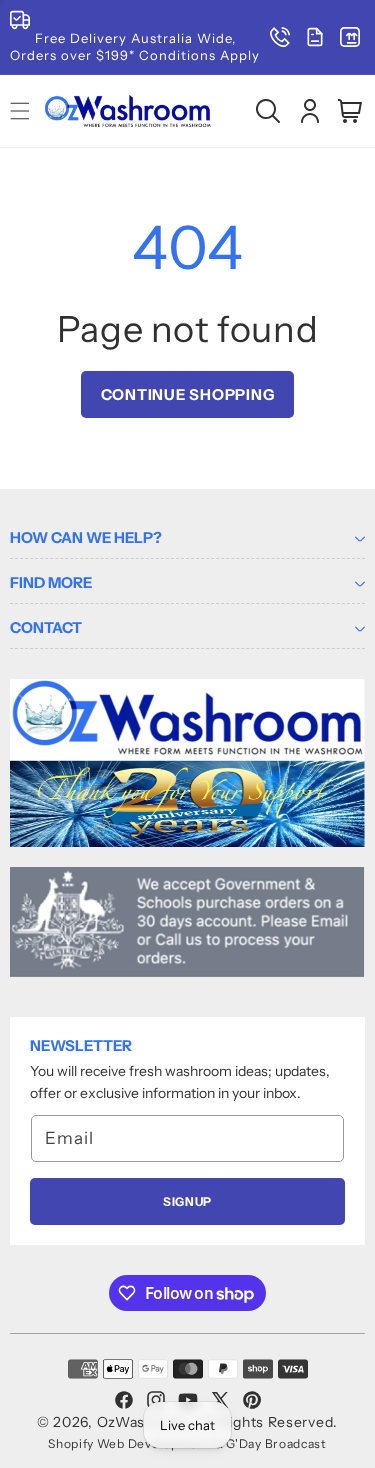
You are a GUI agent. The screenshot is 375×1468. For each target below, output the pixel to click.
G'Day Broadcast (276, 1443)
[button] (268, 111)
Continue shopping (188, 394)
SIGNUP (187, 1201)
